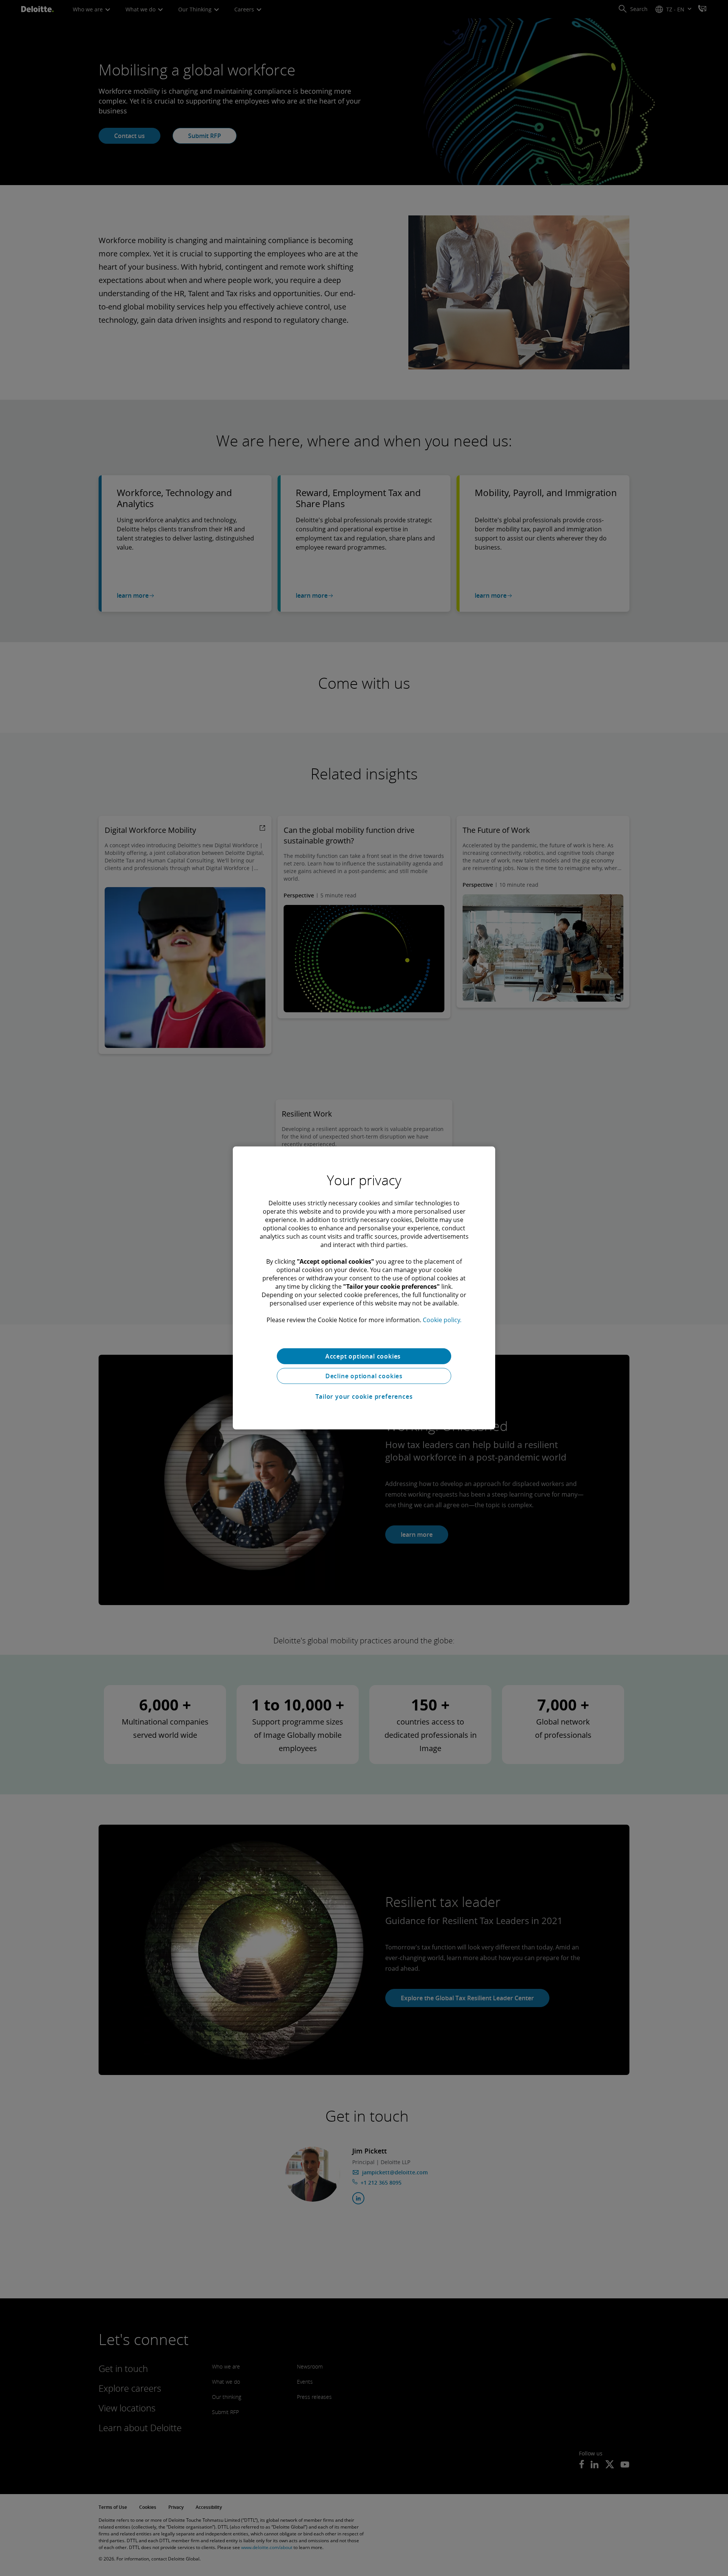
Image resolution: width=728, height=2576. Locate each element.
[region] (364, 1288)
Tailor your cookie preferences (364, 1396)
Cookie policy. (442, 1320)
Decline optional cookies (364, 1376)
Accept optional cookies (364, 1356)
